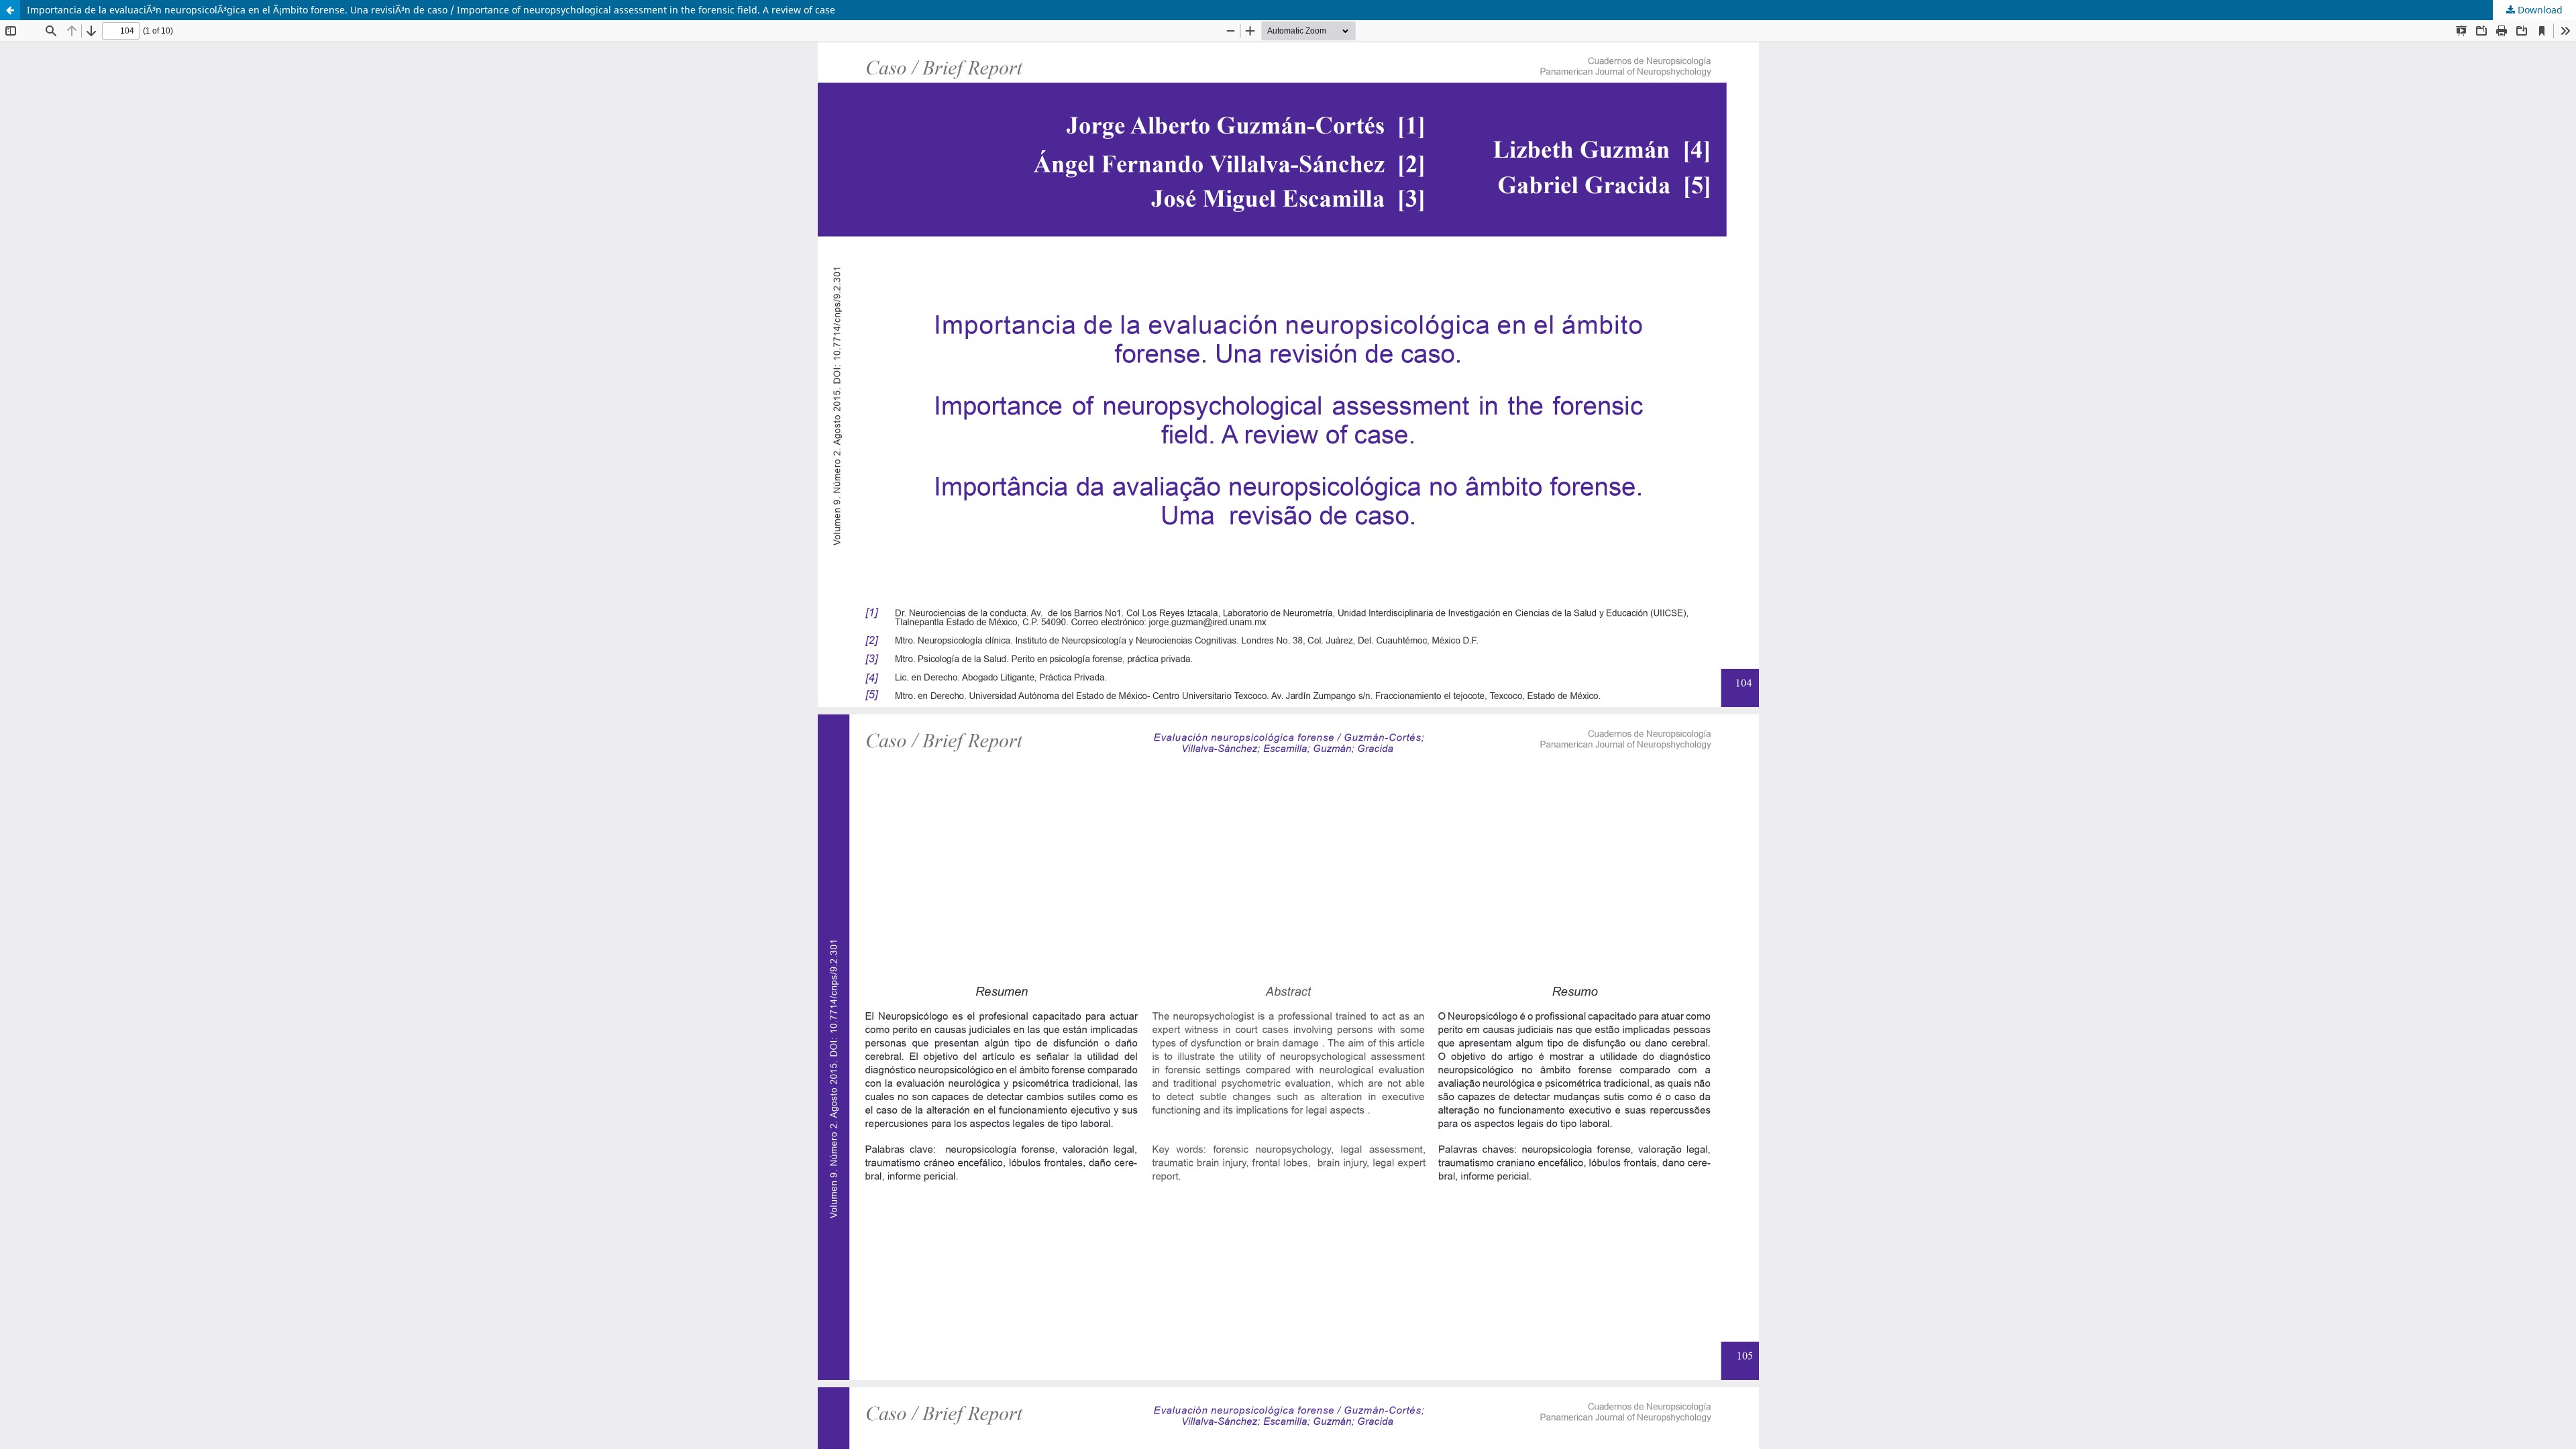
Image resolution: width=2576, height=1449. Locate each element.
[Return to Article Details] (10, 10)
